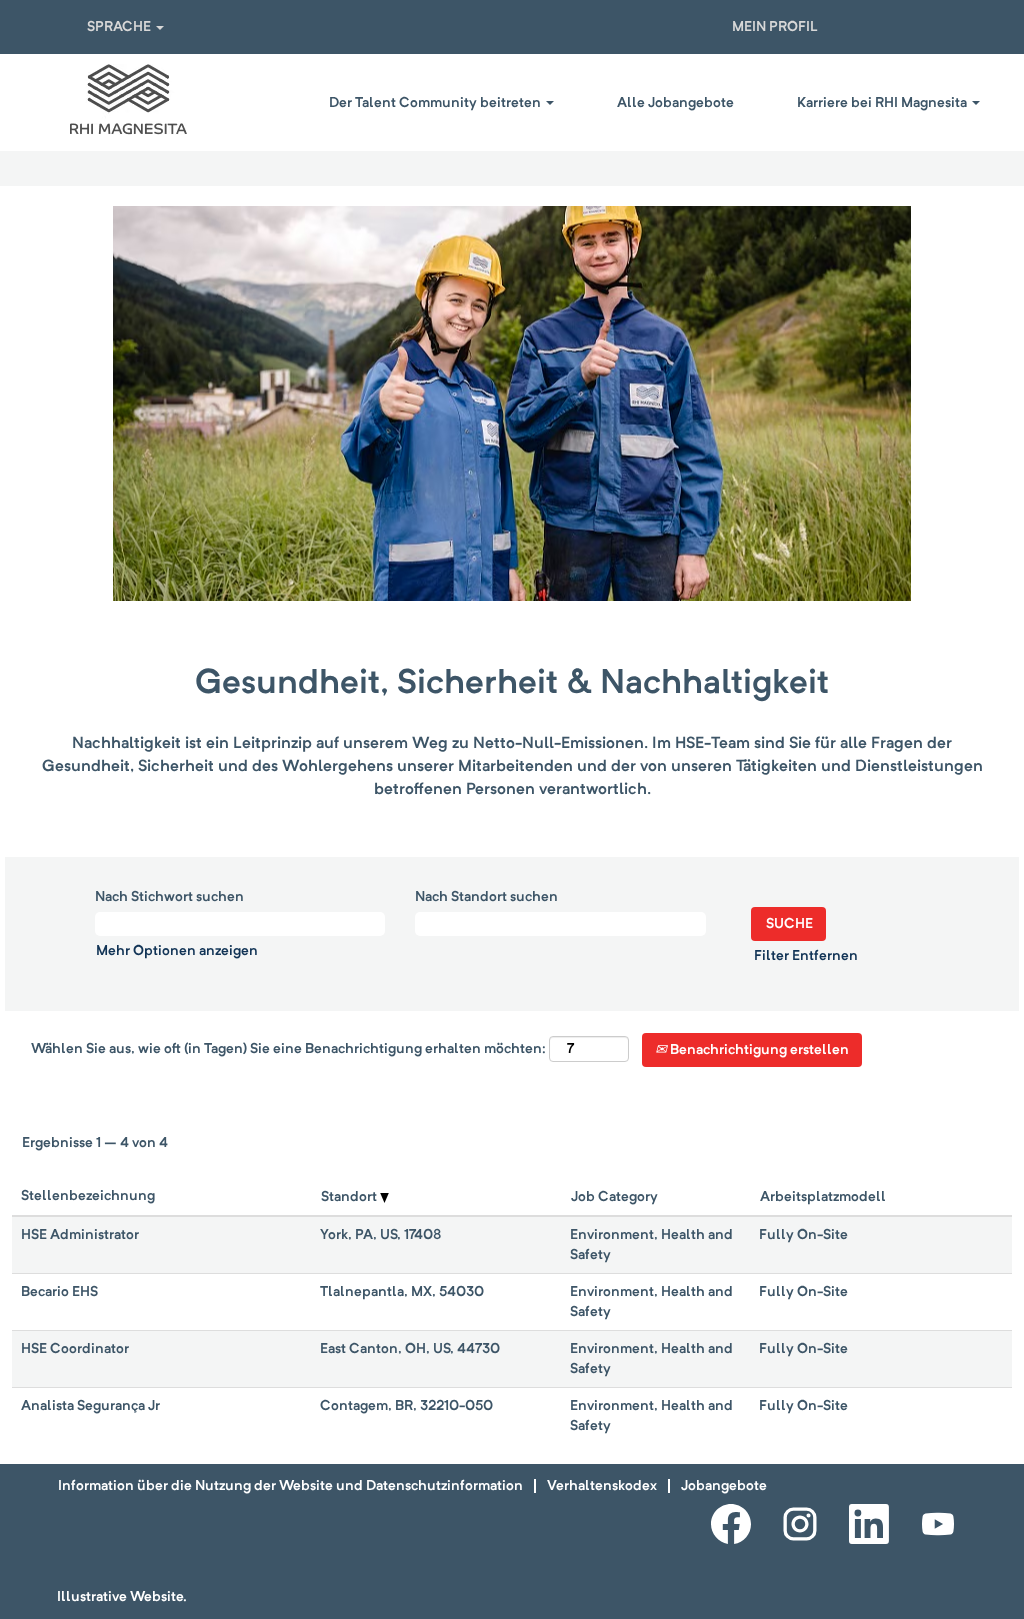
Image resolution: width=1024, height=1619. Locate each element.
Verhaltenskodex (602, 1486)
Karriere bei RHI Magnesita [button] (883, 103)
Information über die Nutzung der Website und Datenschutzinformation (290, 1486)
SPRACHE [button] (120, 27)
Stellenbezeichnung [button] (88, 1196)
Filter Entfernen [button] (806, 956)
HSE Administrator (80, 1235)
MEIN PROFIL (775, 27)
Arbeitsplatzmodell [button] (823, 1197)
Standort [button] (350, 1197)
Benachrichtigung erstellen (758, 1050)
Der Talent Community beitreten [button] (436, 103)
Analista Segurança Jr (90, 1406)
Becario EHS (59, 1292)
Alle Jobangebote (675, 103)
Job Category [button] (614, 1197)
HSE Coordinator (75, 1349)
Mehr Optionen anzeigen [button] (177, 951)
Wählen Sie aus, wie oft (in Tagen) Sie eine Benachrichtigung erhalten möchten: (288, 1049)
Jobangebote (724, 1486)
